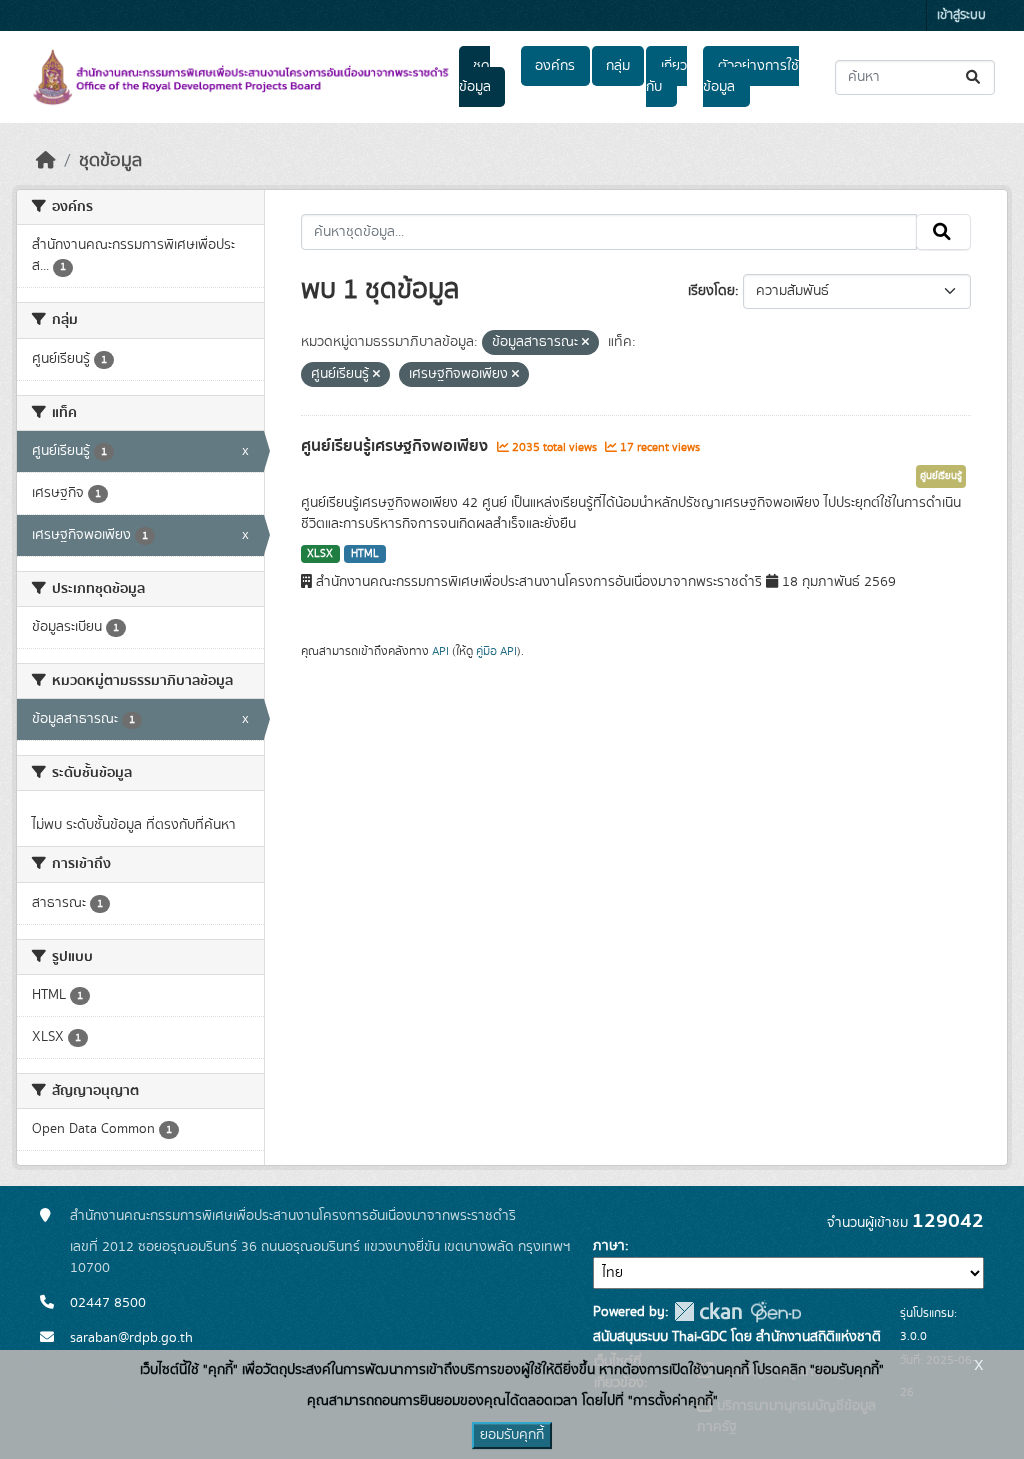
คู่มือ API (496, 651)
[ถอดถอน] (585, 343)
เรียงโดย (711, 291)
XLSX (320, 554)
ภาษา (609, 1246)
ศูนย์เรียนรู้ (941, 476)
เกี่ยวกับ (666, 76)
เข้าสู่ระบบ (961, 15)
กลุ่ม (618, 66)
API (440, 651)
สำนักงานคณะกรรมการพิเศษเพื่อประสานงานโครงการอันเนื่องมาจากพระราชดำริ (293, 1216)
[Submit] (974, 77)
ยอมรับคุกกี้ (512, 1435)
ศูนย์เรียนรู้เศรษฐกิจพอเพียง (396, 446)
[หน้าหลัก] (46, 161)
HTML (365, 554)
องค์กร (555, 66)
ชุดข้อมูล (475, 76)
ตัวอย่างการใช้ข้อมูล (750, 76)
